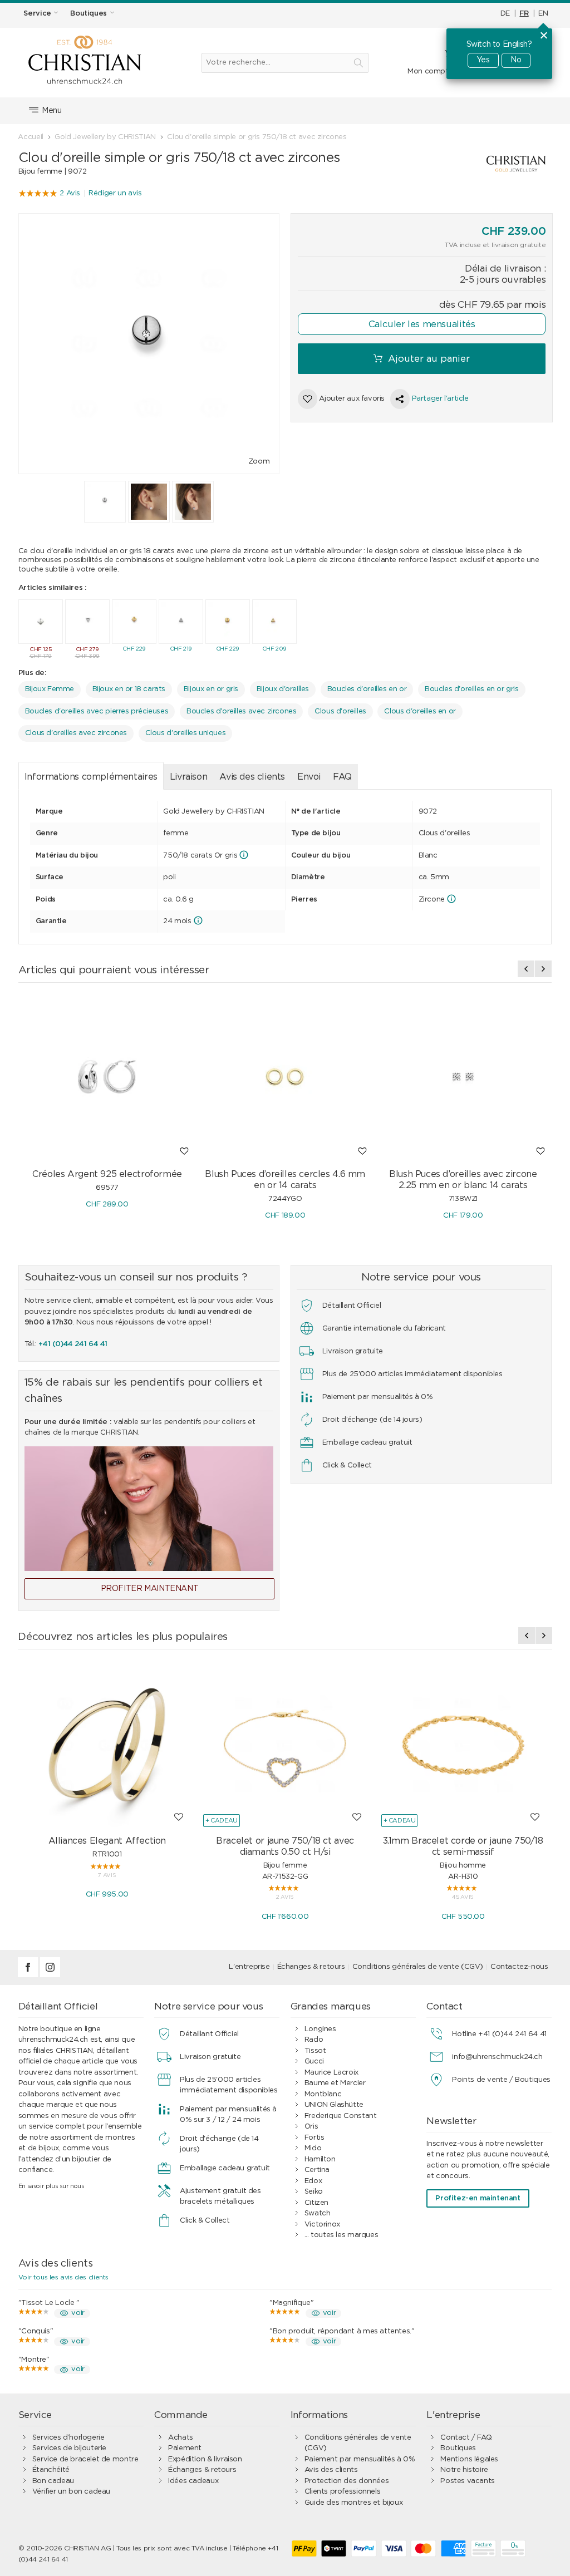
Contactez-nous (519, 1967)
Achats (181, 2438)
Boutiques (458, 2448)
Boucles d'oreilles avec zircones (242, 711)
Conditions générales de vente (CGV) (418, 1967)
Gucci (314, 2062)
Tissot (315, 2051)
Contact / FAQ (466, 2438)
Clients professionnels (342, 2492)
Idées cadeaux (193, 2481)
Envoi (309, 777)
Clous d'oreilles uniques (186, 733)
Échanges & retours (311, 1967)
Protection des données (347, 2481)
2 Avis (70, 193)
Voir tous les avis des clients (63, 2277)
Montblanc (323, 2094)
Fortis (315, 2138)
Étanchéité (51, 2470)
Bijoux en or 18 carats (129, 689)
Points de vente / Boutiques (501, 2080)
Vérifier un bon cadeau (71, 2492)
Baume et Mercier (335, 2083)
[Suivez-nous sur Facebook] (29, 1975)
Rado (314, 2040)
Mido (313, 2148)
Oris (311, 2127)
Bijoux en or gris (211, 689)
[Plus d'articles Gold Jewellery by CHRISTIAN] (472, 164)
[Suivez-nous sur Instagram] (50, 1975)
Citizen (316, 2203)
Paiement (185, 2448)
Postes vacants (468, 2481)
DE (505, 14)
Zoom (259, 462)
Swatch (318, 2213)
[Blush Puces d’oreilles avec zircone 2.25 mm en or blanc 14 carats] (463, 1077)
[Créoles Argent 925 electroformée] (107, 1077)
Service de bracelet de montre (85, 2459)
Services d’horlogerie (68, 2438)
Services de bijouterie (69, 2448)
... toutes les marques (341, 2235)
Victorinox (322, 2225)
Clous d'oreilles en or (420, 711)
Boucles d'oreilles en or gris (472, 689)
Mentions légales (469, 2459)
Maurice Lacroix (331, 2073)
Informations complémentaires (91, 777)
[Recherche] (358, 63)
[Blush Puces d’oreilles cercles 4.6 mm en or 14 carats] (285, 1077)
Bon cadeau (53, 2481)
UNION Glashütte (334, 2105)
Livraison (189, 777)
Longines (320, 2029)
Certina (317, 2170)
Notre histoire (464, 2470)
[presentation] (526, 969)
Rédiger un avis (115, 193)
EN (543, 14)
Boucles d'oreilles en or (367, 689)
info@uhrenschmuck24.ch (497, 2057)
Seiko (314, 2192)
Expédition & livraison (205, 2459)
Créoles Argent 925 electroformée (107, 1174)
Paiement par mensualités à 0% (360, 2459)
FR (524, 14)
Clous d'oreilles (340, 711)
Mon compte (430, 72)
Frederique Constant (341, 2116)
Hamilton (320, 2159)
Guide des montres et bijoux (353, 2503)
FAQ (342, 777)
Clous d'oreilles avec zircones (76, 733)
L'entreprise (249, 1967)
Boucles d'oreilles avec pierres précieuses (97, 711)
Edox (313, 2181)
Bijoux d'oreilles (283, 689)
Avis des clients (252, 777)
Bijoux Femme (50, 689)
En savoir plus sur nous (51, 2186)
